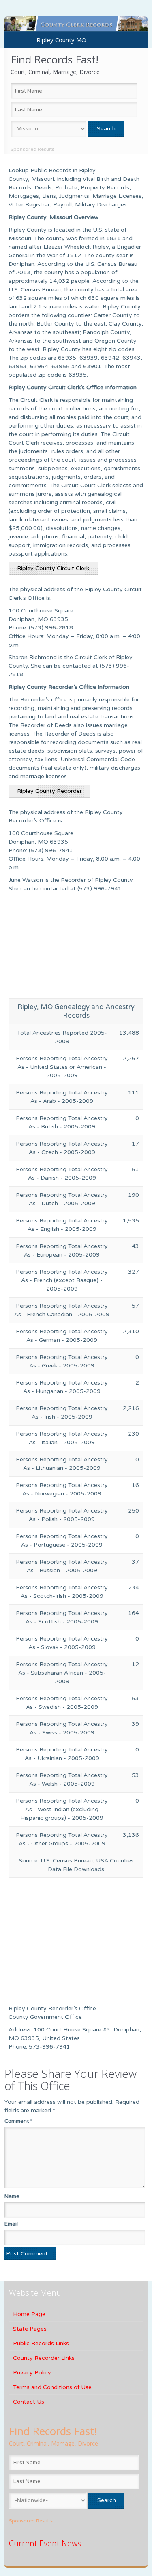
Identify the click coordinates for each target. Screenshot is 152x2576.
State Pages (30, 2329)
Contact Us (29, 2402)
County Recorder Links (44, 2358)
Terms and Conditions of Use (52, 2387)
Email (11, 2224)
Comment (18, 2121)
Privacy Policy (32, 2373)
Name (12, 2196)
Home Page (29, 2314)
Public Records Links (41, 2343)
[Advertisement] (76, 948)
